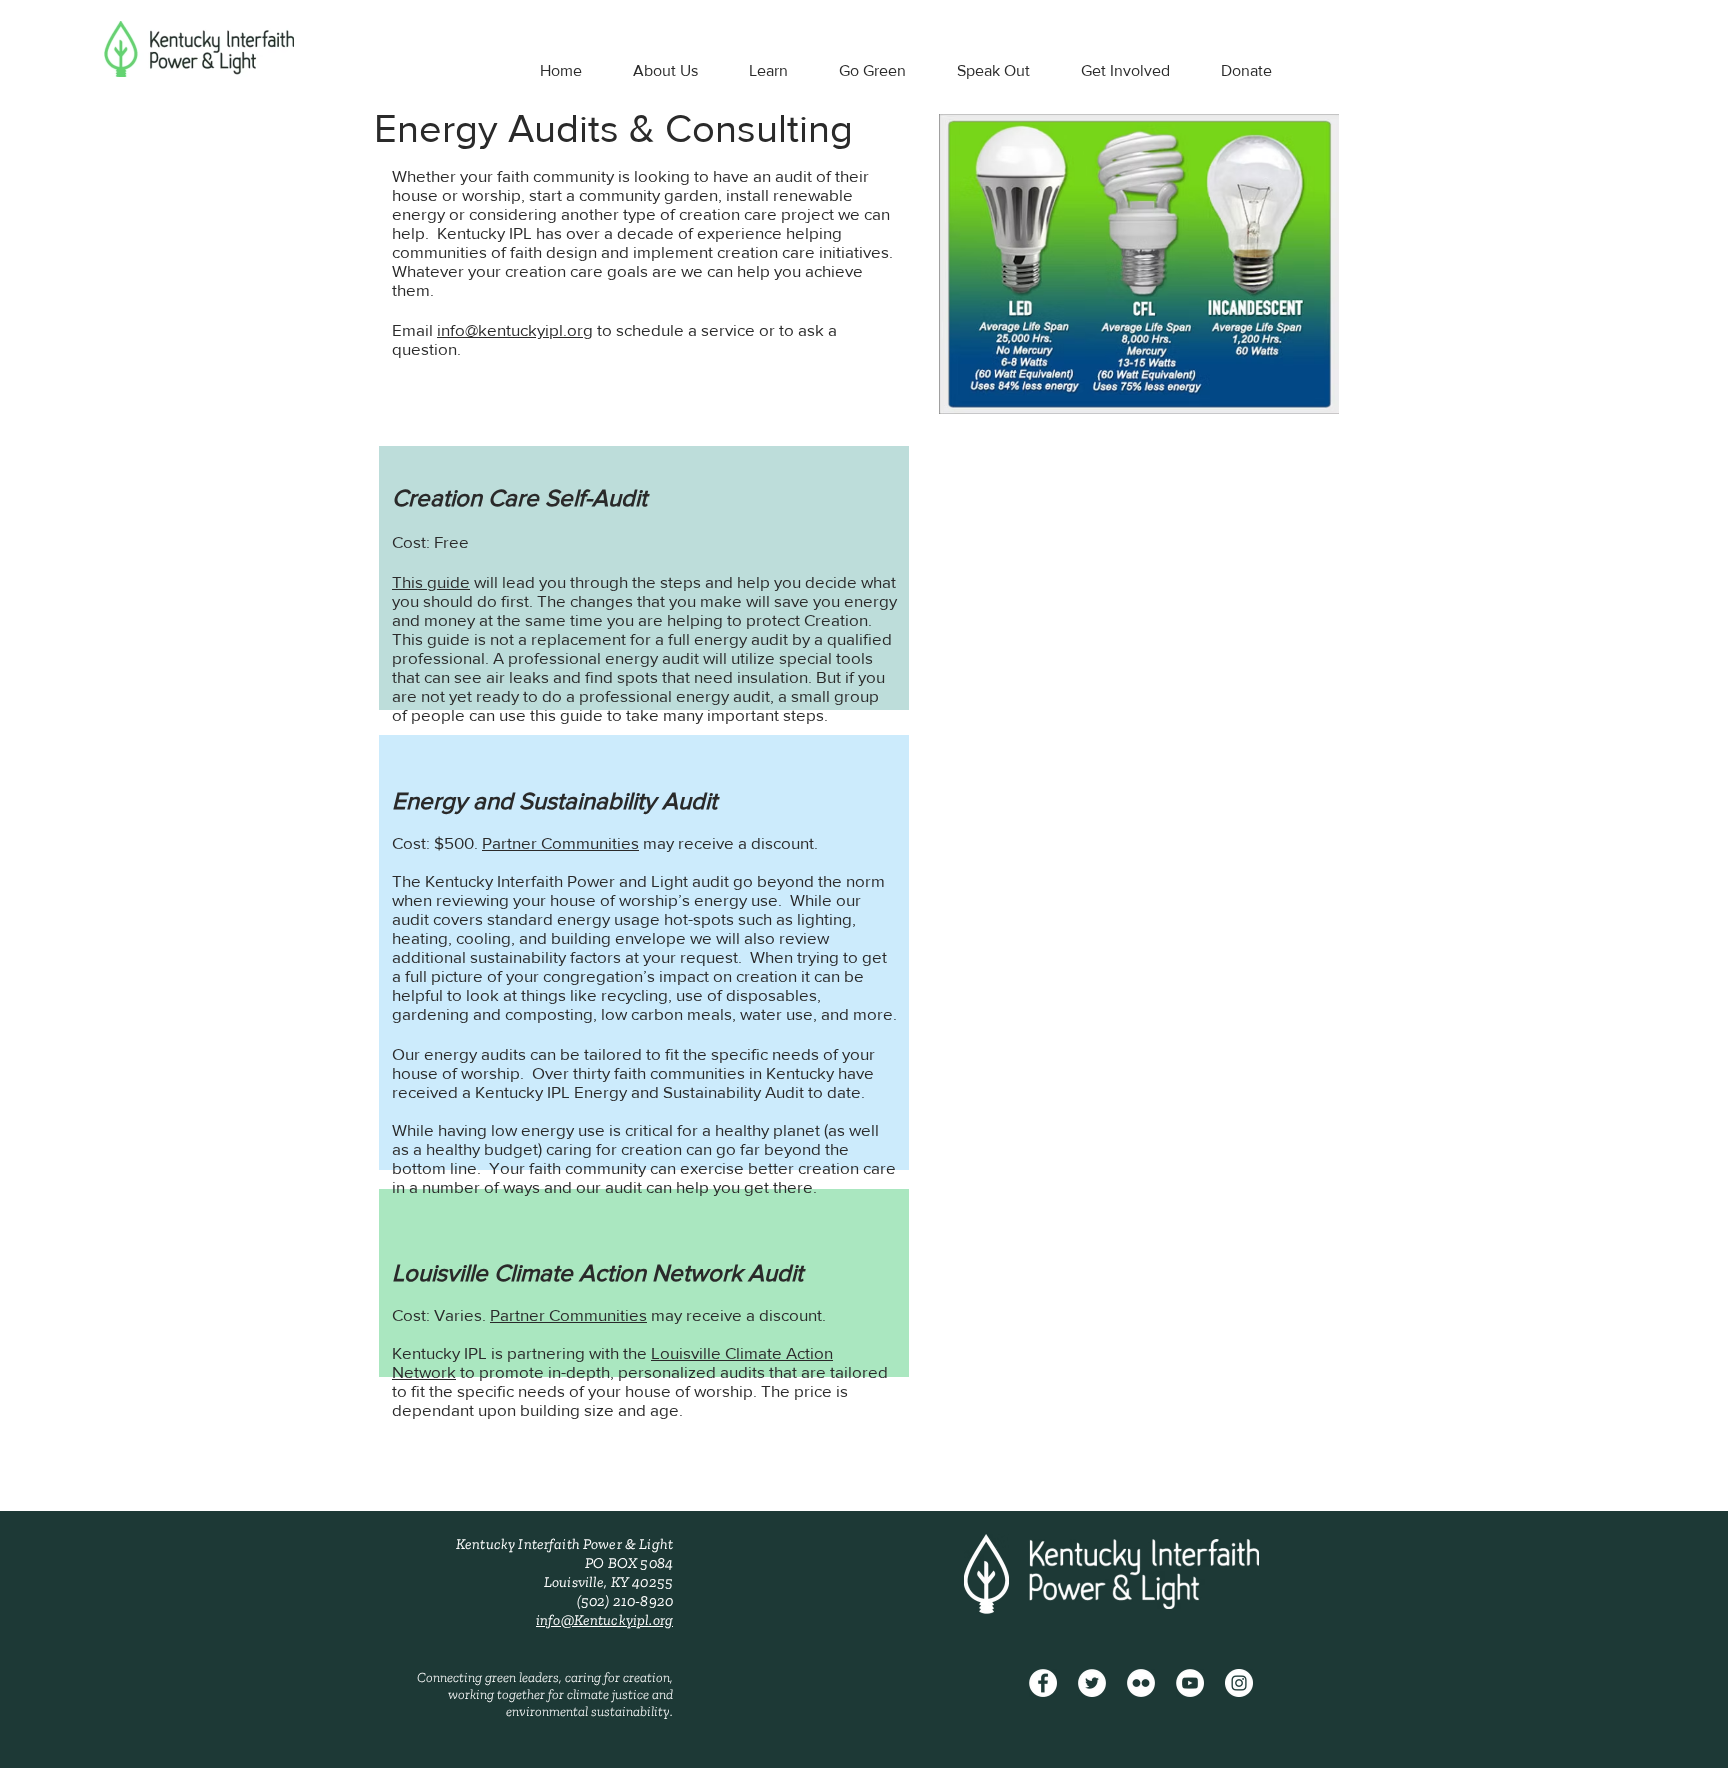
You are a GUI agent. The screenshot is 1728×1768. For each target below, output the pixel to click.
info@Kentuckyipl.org (604, 1620)
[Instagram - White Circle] (1239, 1683)
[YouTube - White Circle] (1190, 1683)
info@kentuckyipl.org (515, 329)
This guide (431, 581)
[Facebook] (1043, 1683)
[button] (665, 71)
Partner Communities (560, 842)
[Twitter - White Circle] (1092, 1683)
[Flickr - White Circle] (1141, 1683)
